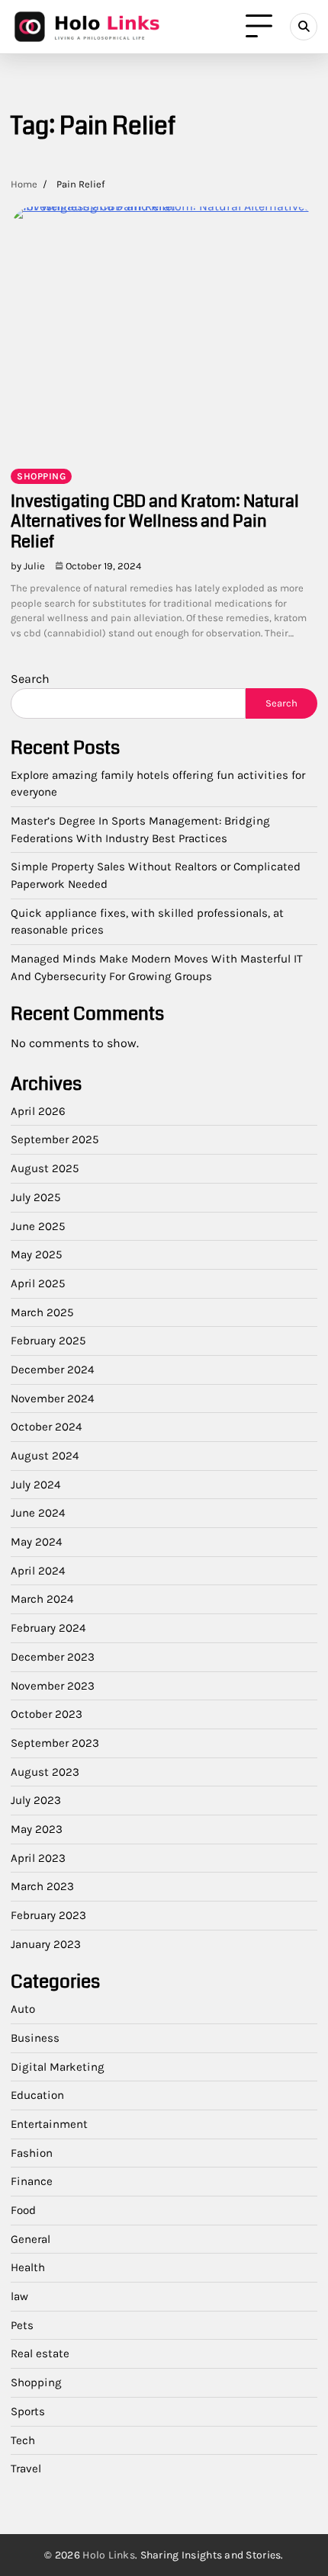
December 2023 (53, 1657)
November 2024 (52, 1399)
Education (37, 2095)
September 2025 (55, 1139)
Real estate (40, 2353)
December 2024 (52, 1370)
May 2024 (36, 1542)
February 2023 (48, 1915)
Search (30, 679)
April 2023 (38, 1858)
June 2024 (38, 1513)
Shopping (41, 476)
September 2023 (55, 1743)
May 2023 (37, 1829)
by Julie (28, 566)
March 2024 (42, 1599)
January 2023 (46, 1944)
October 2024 (46, 1427)
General (31, 2239)
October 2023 (47, 1714)
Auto (23, 2009)
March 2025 (42, 1312)
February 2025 (48, 1341)
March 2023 (42, 1886)
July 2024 (35, 1485)
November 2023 (53, 1686)
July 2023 (36, 1800)
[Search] (304, 27)
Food (23, 2210)
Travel (26, 2469)
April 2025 (38, 1283)
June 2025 (38, 1226)
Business (35, 2038)
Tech (23, 2440)
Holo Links (109, 2555)
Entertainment (49, 2124)
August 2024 (45, 1456)
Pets (22, 2325)
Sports (28, 2411)
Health (28, 2267)
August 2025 (45, 1168)
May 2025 (37, 1254)
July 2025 (36, 1197)
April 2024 (38, 1571)
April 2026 (38, 1111)
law (19, 2296)
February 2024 (48, 1628)
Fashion (32, 2153)
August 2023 (45, 1772)
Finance (32, 2181)
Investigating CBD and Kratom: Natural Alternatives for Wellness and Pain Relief (155, 521)
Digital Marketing (58, 2067)
